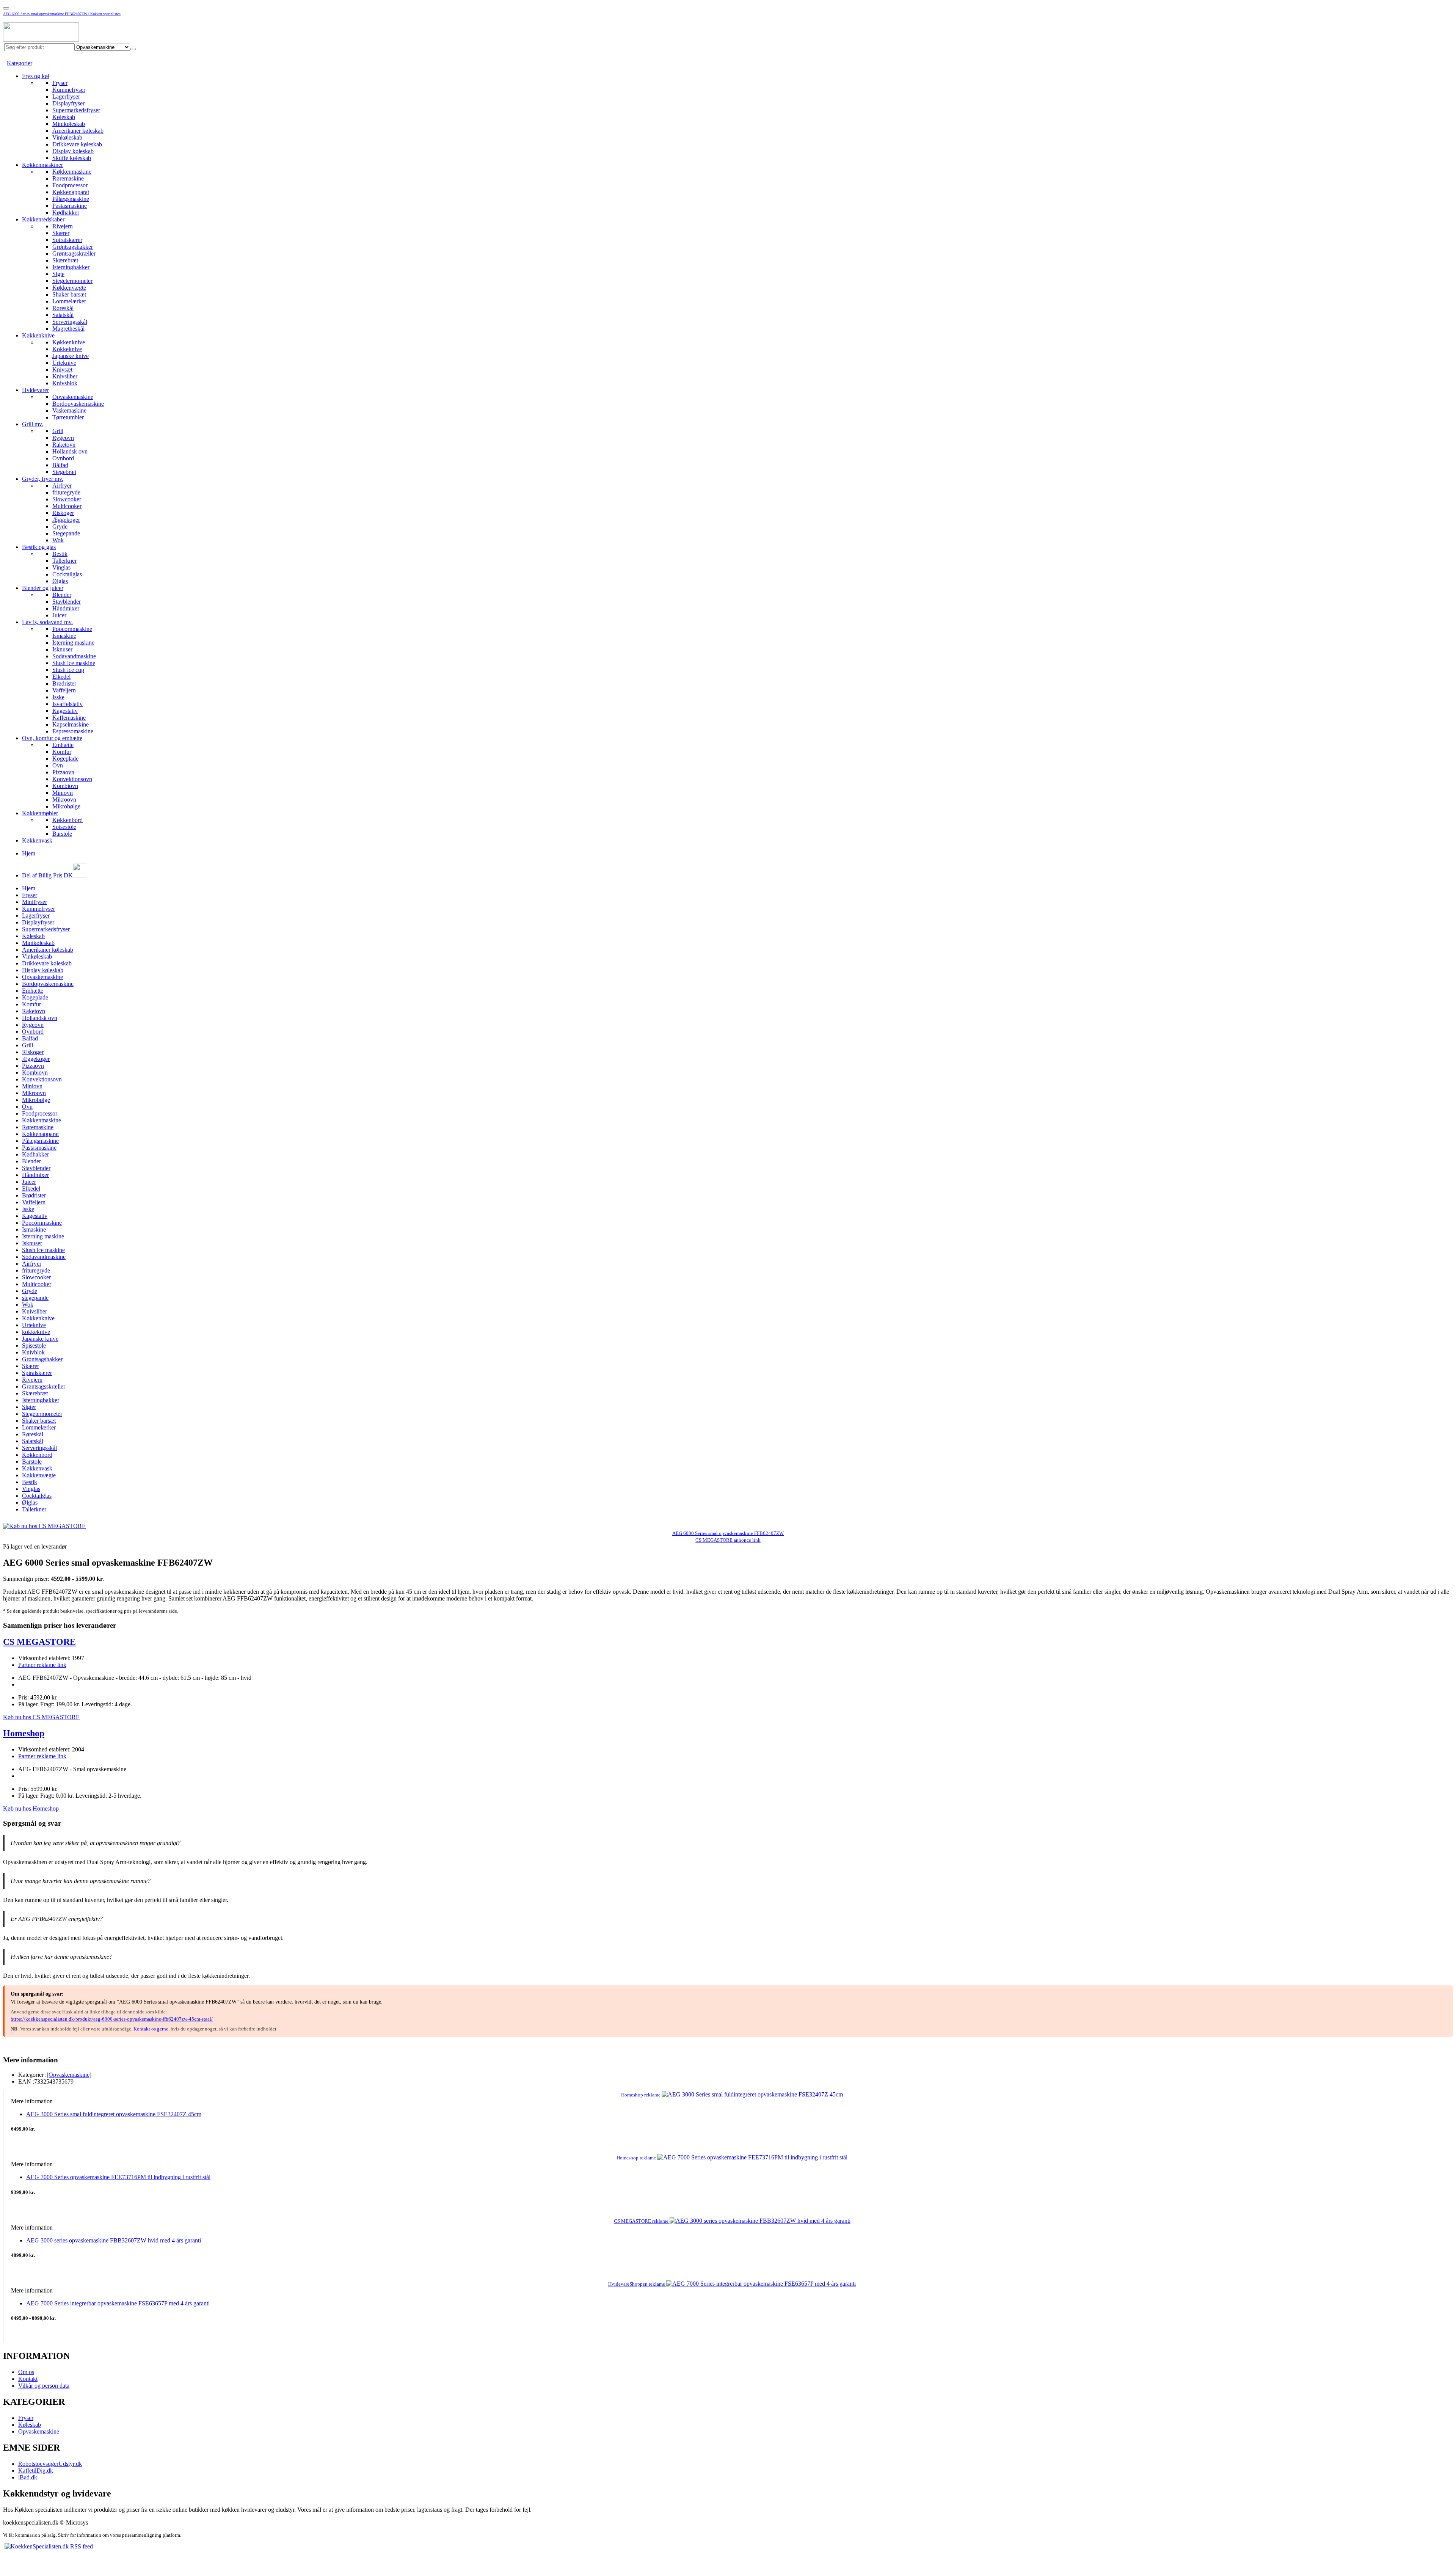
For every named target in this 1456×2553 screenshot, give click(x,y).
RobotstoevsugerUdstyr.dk (50, 2464)
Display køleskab (73, 151)
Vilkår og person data (44, 2386)
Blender (62, 595)
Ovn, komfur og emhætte (52, 738)
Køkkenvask (37, 840)
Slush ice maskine (74, 663)
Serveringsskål (70, 322)
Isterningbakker (71, 267)
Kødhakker (66, 213)
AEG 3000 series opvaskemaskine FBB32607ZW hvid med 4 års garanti (114, 2240)
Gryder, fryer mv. (43, 479)
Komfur (62, 752)
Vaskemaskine (69, 410)
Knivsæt (62, 370)
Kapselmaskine (71, 724)
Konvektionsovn (72, 779)
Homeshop (24, 1733)
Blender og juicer (43, 588)
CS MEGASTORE (39, 1642)
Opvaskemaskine (73, 397)
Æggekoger (66, 520)
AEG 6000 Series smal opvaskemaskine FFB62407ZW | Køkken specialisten (62, 14)
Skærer (61, 233)
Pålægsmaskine (71, 199)
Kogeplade (65, 759)
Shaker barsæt (69, 294)
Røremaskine (68, 178)
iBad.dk (28, 2477)
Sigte (58, 274)
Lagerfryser (66, 97)
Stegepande (66, 533)
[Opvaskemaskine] (69, 2075)
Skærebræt (65, 260)
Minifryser (35, 902)
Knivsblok (65, 383)
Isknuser (62, 649)
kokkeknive (36, 1332)
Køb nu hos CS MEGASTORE (41, 1717)
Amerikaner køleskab (78, 131)
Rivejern (63, 226)
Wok (58, 540)
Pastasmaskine (70, 206)
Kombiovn (65, 786)
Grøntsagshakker (73, 247)
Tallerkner (64, 561)
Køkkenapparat (71, 192)
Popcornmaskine (72, 629)
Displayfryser (68, 103)
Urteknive (64, 363)
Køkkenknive (38, 335)
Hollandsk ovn (70, 451)
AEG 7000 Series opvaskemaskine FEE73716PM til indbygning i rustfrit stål (118, 2177)
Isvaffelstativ (67, 704)
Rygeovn (63, 438)
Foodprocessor (70, 185)
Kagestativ (65, 711)
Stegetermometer (72, 281)
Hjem (29, 853)
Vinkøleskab (67, 137)
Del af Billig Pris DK (47, 875)
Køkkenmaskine (72, 172)
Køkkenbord (67, 820)
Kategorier (20, 63)
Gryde (60, 526)
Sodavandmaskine (74, 656)
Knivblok (33, 1352)
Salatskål (63, 315)
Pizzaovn (63, 772)
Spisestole (64, 827)
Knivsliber (65, 376)
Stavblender (67, 602)
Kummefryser (69, 90)
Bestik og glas (39, 547)
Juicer (59, 615)
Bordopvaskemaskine (78, 404)
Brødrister (64, 683)
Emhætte (63, 745)
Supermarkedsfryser (76, 110)
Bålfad (60, 465)
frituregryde (66, 492)
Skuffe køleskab (72, 158)
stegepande (35, 1298)
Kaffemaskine (69, 718)
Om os (26, 2372)
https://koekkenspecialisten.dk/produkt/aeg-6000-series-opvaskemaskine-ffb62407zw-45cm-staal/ (112, 2019)
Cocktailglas (67, 574)
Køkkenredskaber (43, 219)
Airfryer (62, 486)
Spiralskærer (67, 240)
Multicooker (67, 506)
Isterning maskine (73, 643)
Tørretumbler (68, 417)
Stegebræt (64, 472)
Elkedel (61, 677)
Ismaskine (64, 636)
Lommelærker (69, 301)
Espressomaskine (74, 731)
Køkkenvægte (69, 288)
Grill (58, 431)
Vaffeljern (64, 690)
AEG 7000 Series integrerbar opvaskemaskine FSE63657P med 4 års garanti (118, 2303)
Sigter (29, 1407)
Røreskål (63, 308)
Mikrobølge (66, 806)
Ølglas (60, 581)
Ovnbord (63, 458)
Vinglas (61, 567)
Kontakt (28, 2379)
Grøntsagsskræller (74, 253)
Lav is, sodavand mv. (47, 622)
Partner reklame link (42, 1665)
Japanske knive (71, 356)
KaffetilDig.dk (36, 2471)
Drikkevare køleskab (77, 144)
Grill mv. (33, 424)
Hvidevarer (35, 390)
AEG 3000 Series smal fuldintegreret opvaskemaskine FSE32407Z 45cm (114, 2114)
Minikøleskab (69, 124)
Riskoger (63, 513)
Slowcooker (67, 499)
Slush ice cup (68, 670)
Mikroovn (64, 799)
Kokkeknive (67, 349)
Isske (58, 697)
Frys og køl (36, 76)
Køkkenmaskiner (42, 165)
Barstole (62, 834)
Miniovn (63, 793)
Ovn (58, 765)
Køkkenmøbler (40, 813)
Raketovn (64, 445)
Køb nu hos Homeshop (31, 1808)
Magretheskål (68, 329)
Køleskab (64, 117)
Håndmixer (66, 608)
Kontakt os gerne (151, 2029)
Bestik (60, 554)
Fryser (60, 83)
